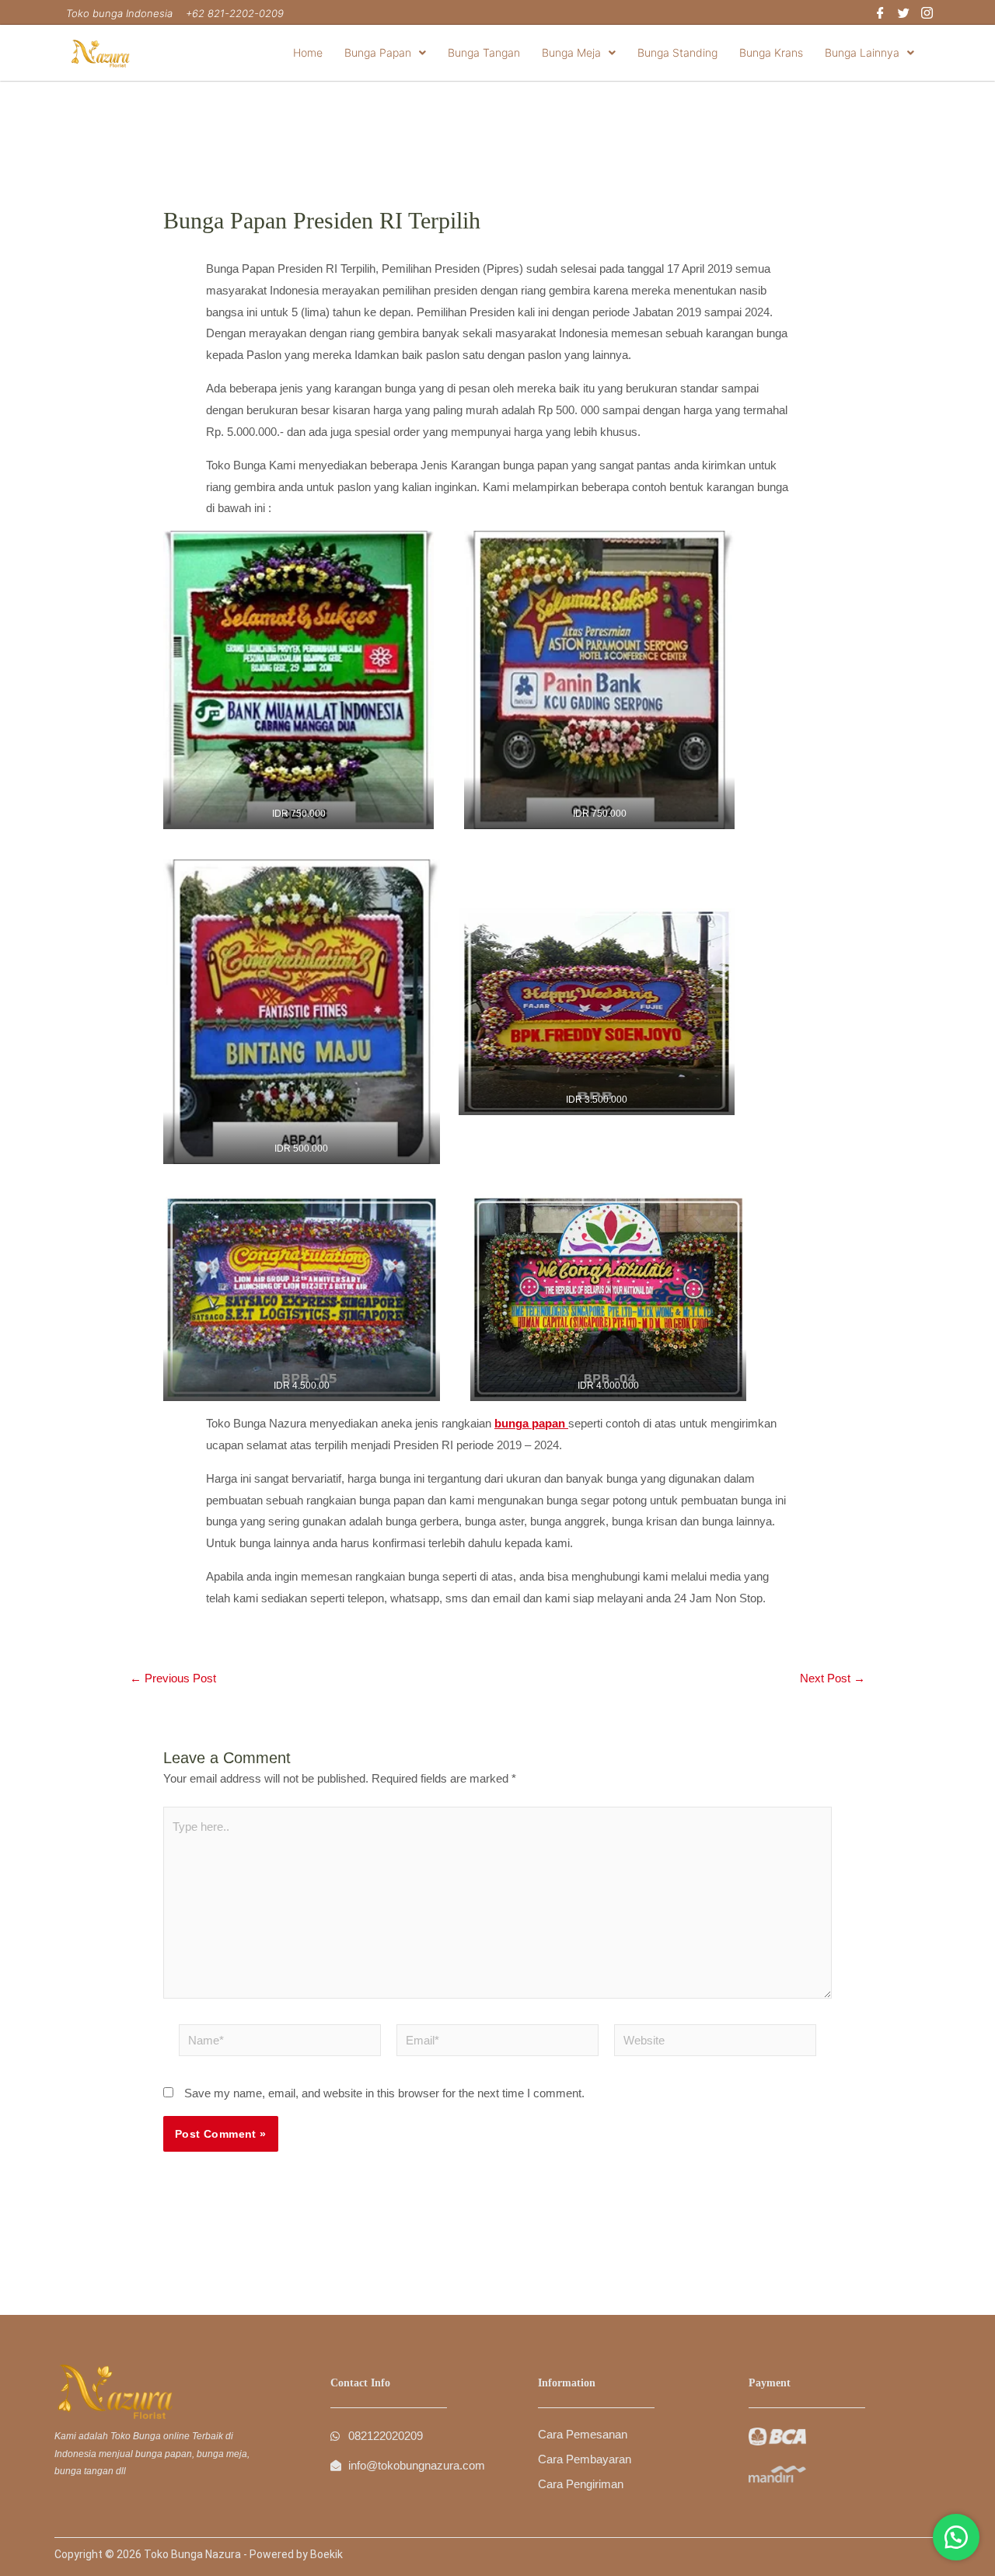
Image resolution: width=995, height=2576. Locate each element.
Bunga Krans (771, 52)
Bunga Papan (378, 52)
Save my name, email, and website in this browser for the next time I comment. (384, 2093)
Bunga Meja (571, 52)
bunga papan (530, 1423)
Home (308, 52)
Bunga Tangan (484, 52)
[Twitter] (904, 14)
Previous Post (173, 1678)
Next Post (833, 1678)
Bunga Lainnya (862, 52)
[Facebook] (880, 14)
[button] (385, 53)
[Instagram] (927, 14)
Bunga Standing (677, 52)
